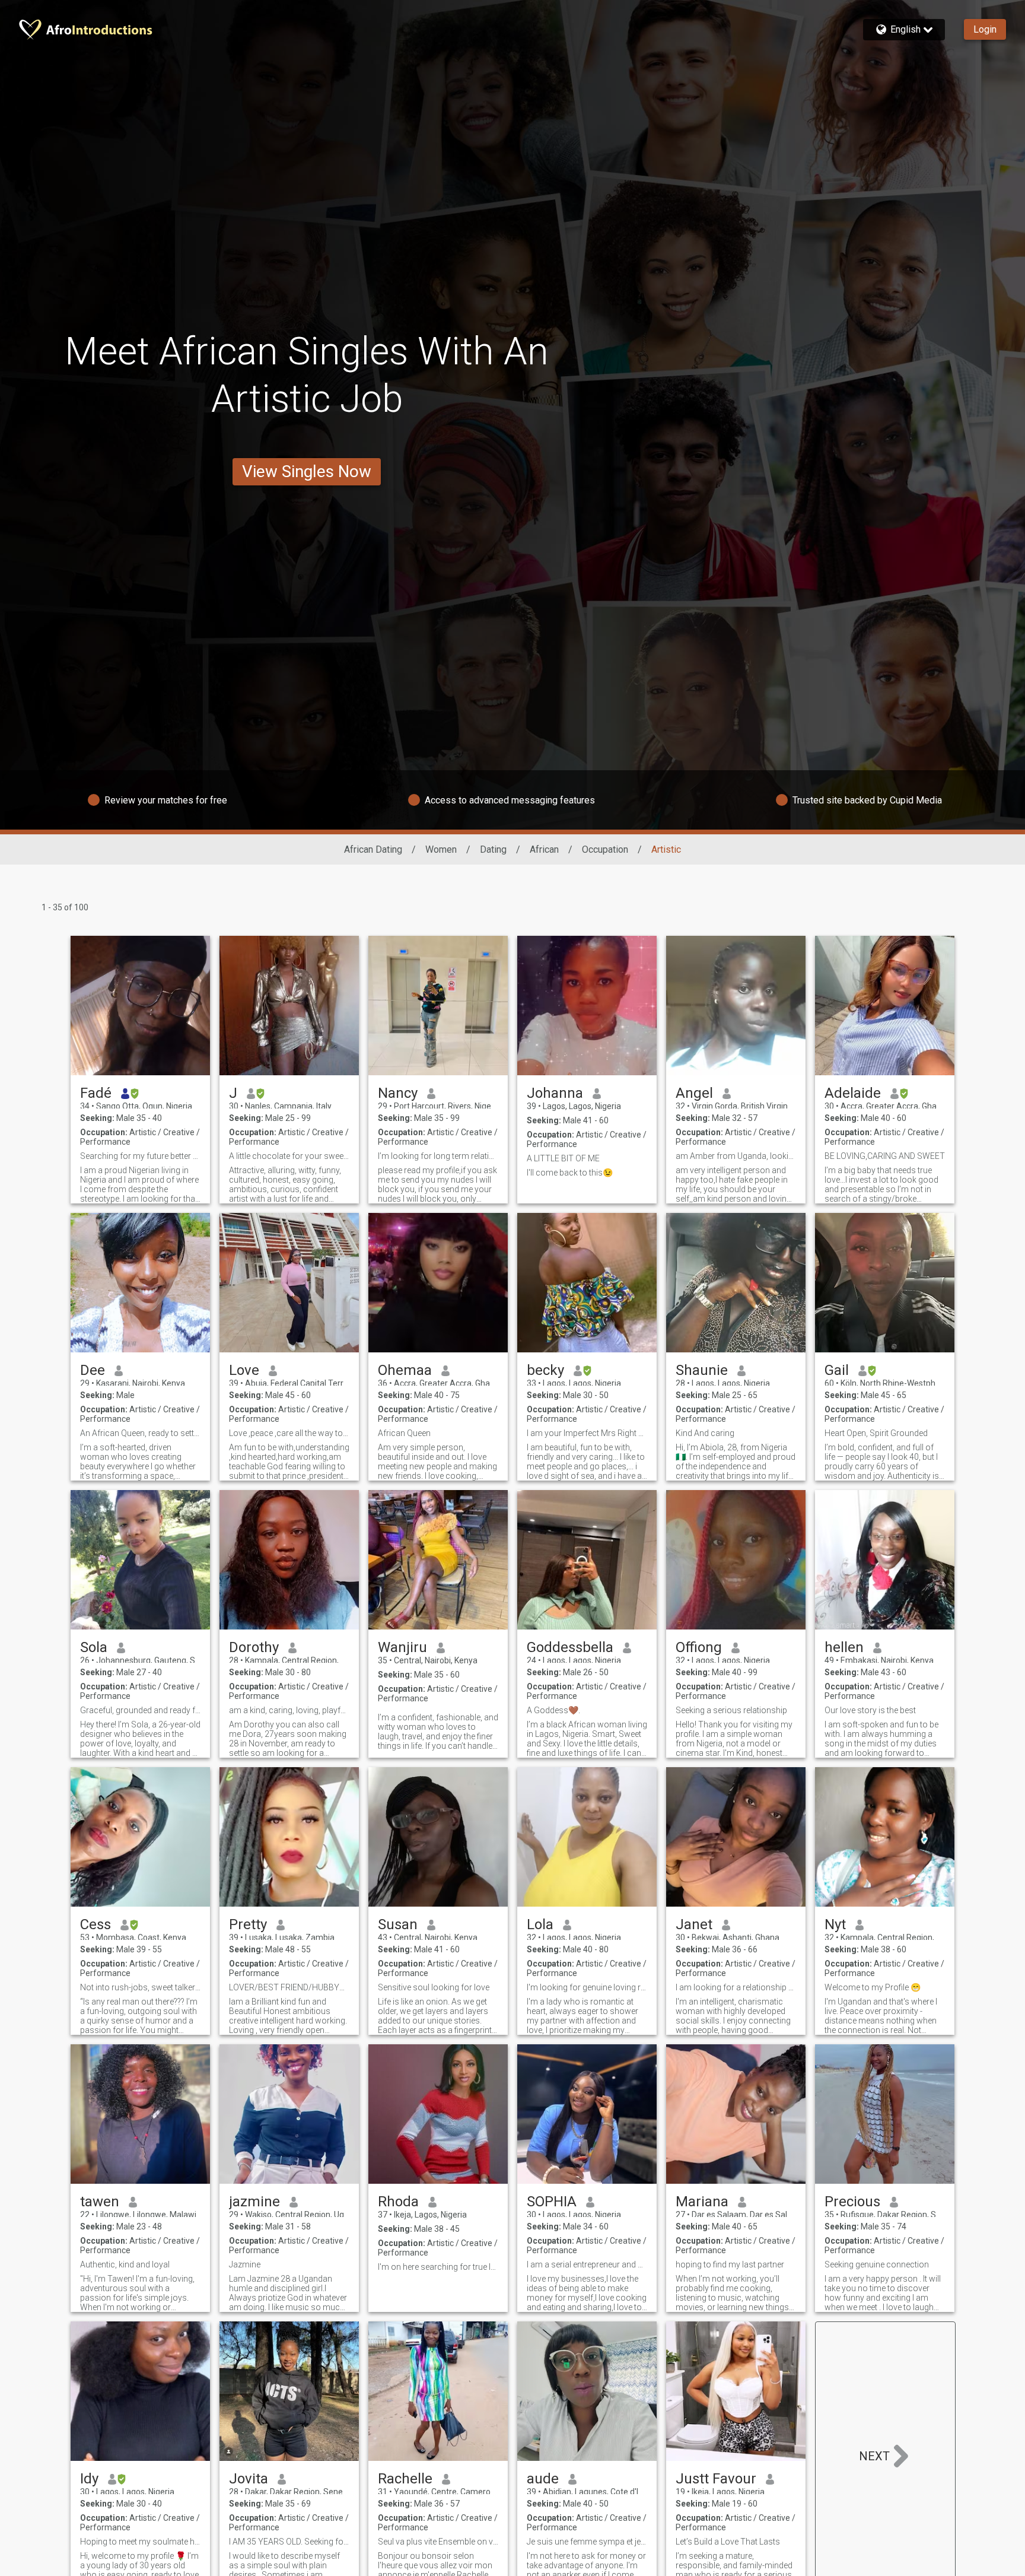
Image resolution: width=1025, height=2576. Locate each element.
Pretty (248, 1924)
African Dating (373, 849)
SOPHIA (552, 2202)
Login (985, 29)
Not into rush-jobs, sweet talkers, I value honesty (140, 1987)
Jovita (249, 2479)
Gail (837, 1370)
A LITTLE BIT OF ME (563, 1158)
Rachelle (405, 2479)
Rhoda (398, 2202)
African (544, 849)
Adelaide (853, 1093)
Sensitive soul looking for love (434, 1987)
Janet (694, 1924)
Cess (96, 1924)
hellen (844, 1647)
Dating (493, 849)
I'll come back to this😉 (570, 1173)
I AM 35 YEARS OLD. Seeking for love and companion (289, 2542)
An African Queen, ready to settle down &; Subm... (140, 1433)
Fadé (96, 1093)
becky (545, 1370)
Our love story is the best (870, 1710)
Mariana (702, 2202)
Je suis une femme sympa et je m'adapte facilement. (587, 2542)
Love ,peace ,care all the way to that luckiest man (289, 1433)
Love (244, 1370)
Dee (93, 1370)
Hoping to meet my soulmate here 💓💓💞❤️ (140, 2542)
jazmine (254, 2202)
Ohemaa (405, 1370)
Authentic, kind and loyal (125, 2264)
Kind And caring (705, 1433)
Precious (852, 2202)
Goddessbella (570, 1647)
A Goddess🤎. (553, 1710)
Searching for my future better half (140, 1156)
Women (441, 849)
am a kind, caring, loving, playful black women (289, 1710)
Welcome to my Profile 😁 (873, 1987)
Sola (94, 1647)
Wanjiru (402, 1647)
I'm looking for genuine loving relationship (587, 1987)
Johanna (555, 1093)
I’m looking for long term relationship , (438, 1156)
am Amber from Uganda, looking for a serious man (736, 1156)
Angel (694, 1093)
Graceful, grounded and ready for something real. (140, 1710)
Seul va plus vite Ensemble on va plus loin (438, 2542)
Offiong (699, 1647)
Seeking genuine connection (877, 2264)
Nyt (835, 1924)
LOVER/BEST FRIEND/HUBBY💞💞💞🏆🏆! (289, 1987)
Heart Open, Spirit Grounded (876, 1433)
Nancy (398, 1093)
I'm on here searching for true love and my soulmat (438, 2267)
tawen (100, 2202)
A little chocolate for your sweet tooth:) (289, 1156)
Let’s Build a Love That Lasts (728, 2542)
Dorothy (254, 1647)
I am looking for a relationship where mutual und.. (736, 1987)
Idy (89, 2479)
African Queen (404, 1433)
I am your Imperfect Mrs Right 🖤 (587, 1433)
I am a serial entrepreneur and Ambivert (587, 2264)
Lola (540, 1924)
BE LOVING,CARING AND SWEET (885, 1156)
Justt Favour (716, 2479)
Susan (398, 1924)
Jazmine (245, 2264)
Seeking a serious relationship (731, 1710)
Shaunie (702, 1370)
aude (543, 2479)
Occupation (605, 849)
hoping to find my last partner (730, 2264)
